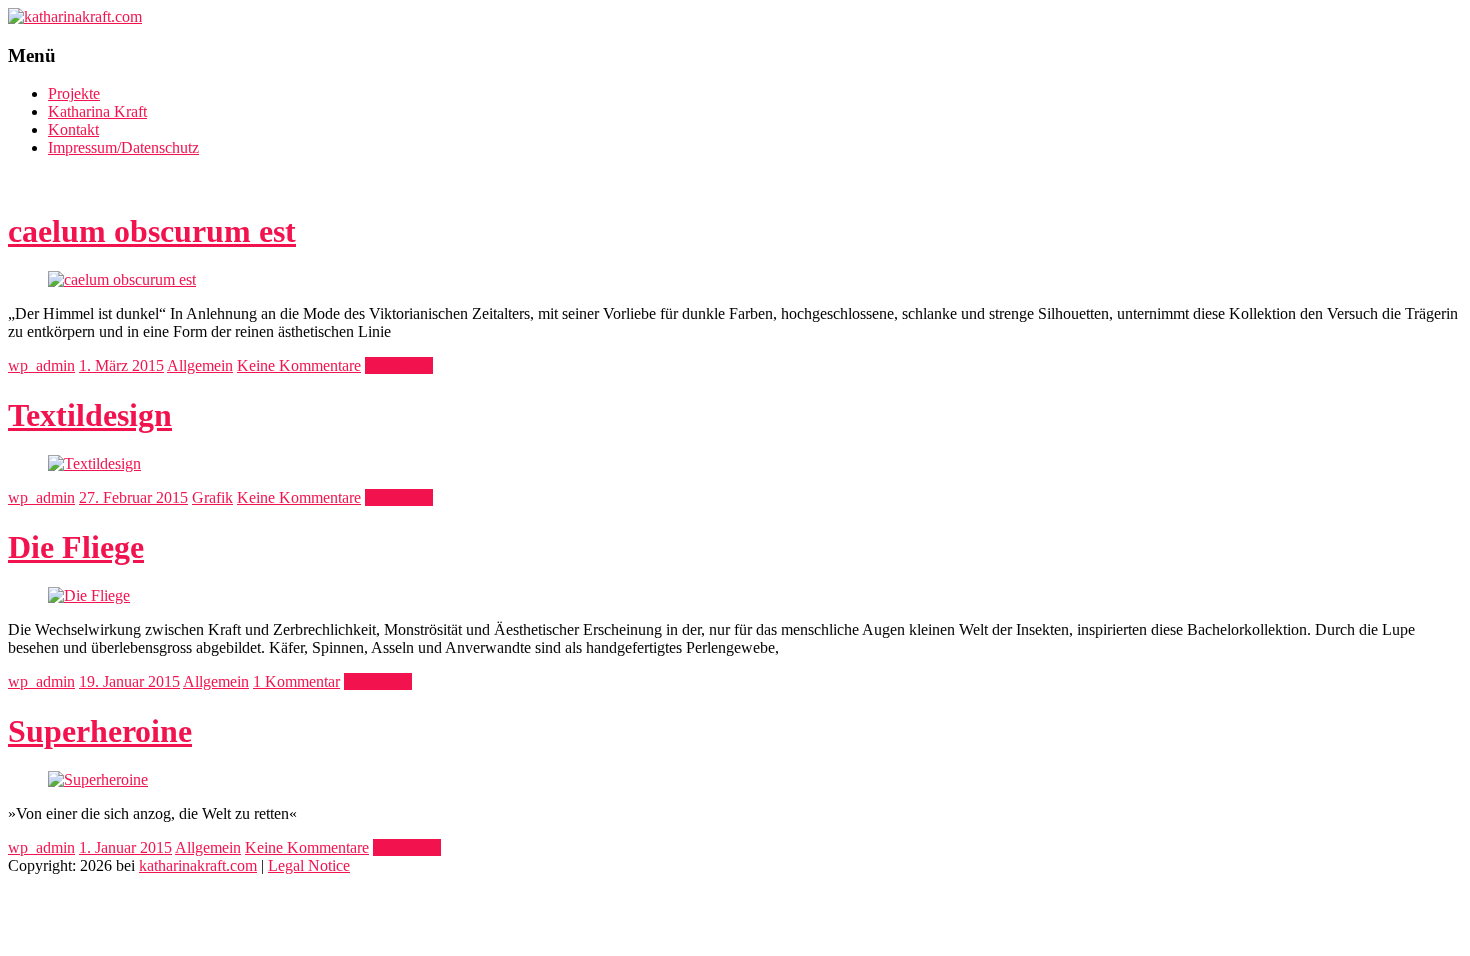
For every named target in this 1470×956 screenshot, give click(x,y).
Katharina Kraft (97, 111)
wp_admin (41, 365)
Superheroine (100, 731)
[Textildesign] (94, 463)
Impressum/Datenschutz (123, 147)
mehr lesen (399, 365)
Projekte (74, 93)
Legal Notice (309, 865)
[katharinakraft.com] (75, 16)
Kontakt (73, 129)
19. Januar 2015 (129, 681)
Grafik (212, 497)
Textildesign (90, 415)
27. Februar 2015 (133, 497)
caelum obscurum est (152, 231)
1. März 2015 (121, 365)
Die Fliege (76, 547)
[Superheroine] (98, 779)
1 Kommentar (296, 681)
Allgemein (200, 365)
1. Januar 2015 (125, 847)
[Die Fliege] (89, 595)
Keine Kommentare (299, 365)
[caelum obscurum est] (122, 279)
